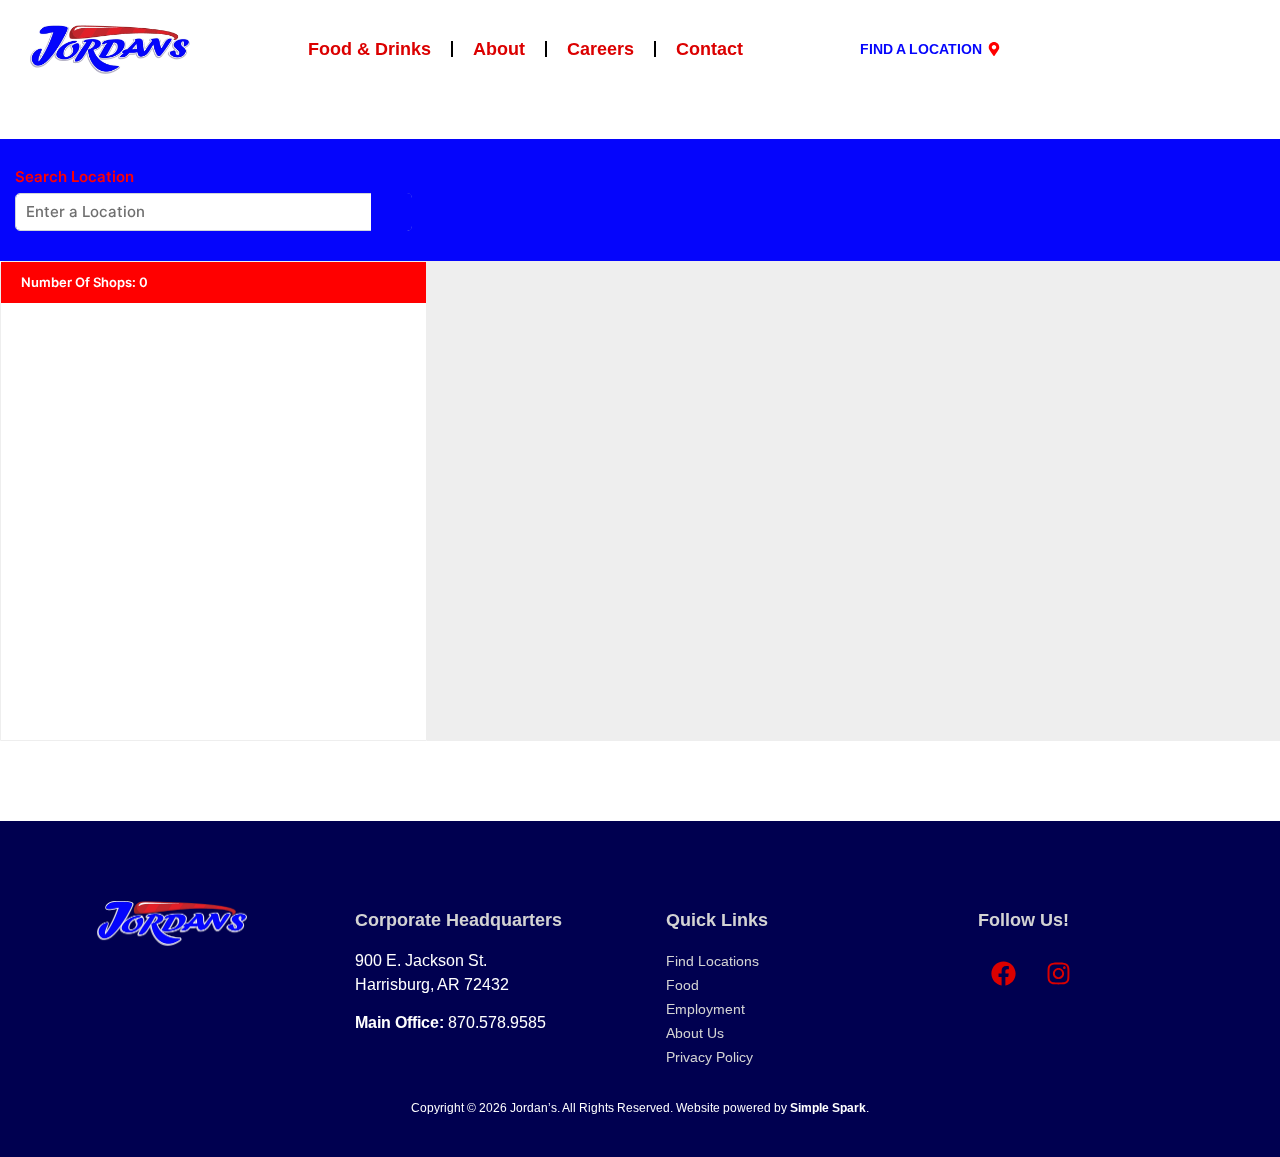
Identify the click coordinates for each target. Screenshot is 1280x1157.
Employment (705, 1009)
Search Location (74, 177)
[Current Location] (391, 212)
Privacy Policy (709, 1057)
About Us (695, 1033)
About (499, 49)
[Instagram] (1058, 974)
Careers (600, 49)
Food (682, 985)
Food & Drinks (369, 49)
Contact (709, 49)
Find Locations (712, 961)
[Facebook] (1003, 974)
